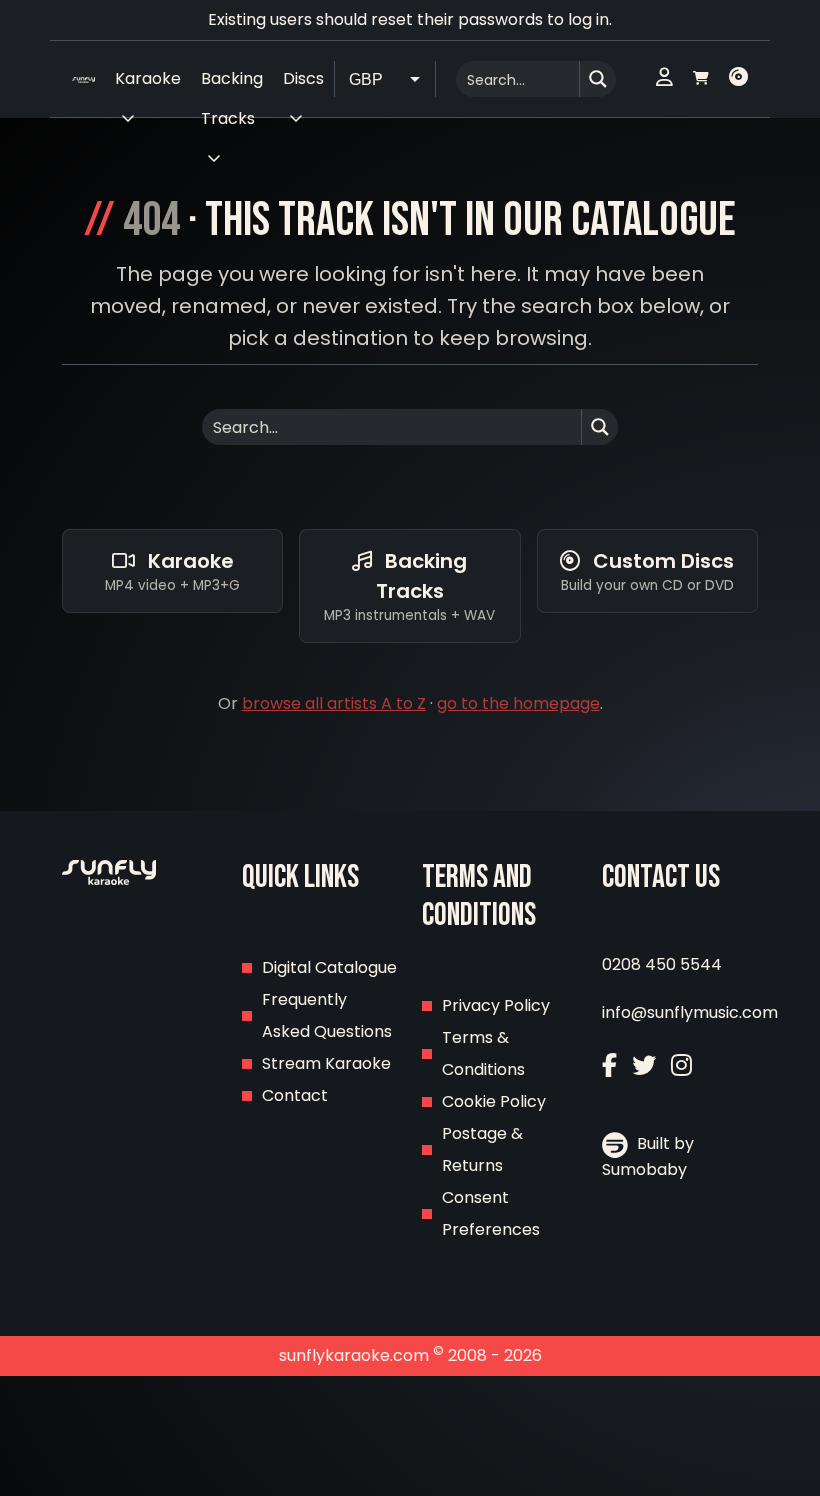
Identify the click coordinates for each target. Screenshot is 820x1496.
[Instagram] (681, 1065)
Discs (303, 78)
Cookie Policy (494, 1101)
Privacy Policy (496, 1005)
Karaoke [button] (148, 78)
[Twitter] (644, 1065)
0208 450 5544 (662, 964)
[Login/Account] (664, 79)
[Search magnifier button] (598, 79)
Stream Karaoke (326, 1063)
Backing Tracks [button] (232, 83)
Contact (295, 1095)
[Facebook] (609, 1065)
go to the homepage (518, 703)
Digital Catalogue (329, 967)
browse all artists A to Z (334, 703)
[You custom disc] (738, 79)
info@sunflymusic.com (690, 1012)
